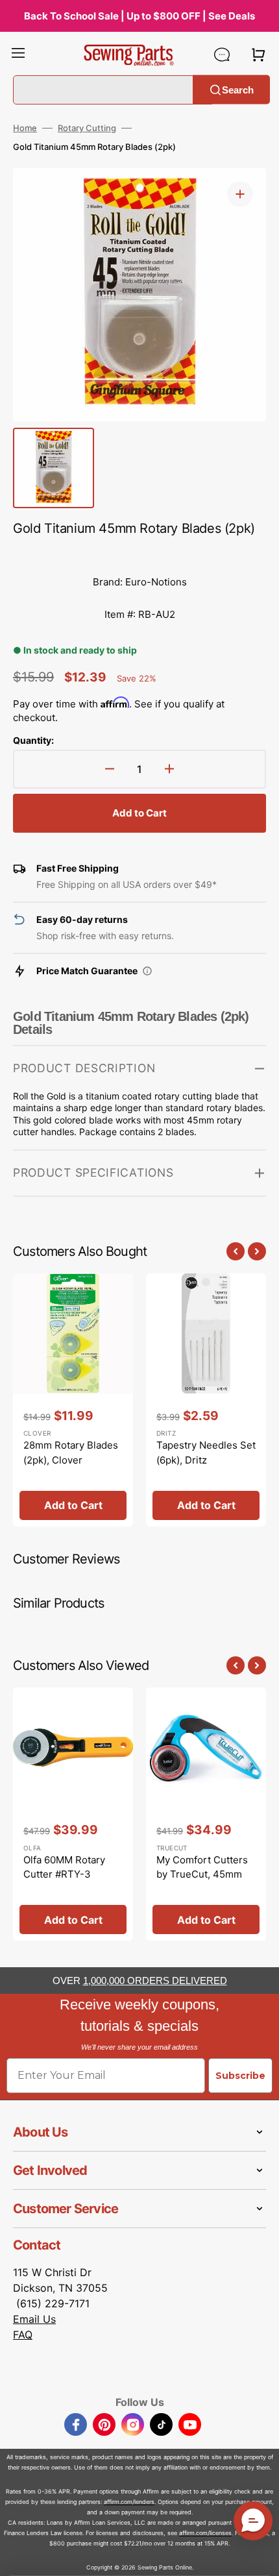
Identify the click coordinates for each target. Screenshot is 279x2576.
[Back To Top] (260, 2557)
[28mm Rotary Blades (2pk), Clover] (73, 1400)
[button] (18, 55)
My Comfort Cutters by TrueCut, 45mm (202, 1867)
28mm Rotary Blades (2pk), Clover (71, 1453)
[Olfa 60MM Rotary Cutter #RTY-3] (73, 1814)
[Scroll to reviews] (139, 553)
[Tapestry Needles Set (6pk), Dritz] (206, 1400)
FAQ (23, 2335)
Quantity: (33, 740)
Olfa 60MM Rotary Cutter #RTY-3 (64, 1867)
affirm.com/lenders (129, 2502)
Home (25, 128)
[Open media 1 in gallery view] (240, 194)
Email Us (34, 2319)
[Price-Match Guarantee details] (147, 971)
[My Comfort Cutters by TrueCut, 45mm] (206, 1814)
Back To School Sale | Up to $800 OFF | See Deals (139, 16)
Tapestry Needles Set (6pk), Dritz (206, 1453)
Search (238, 89)
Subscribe (240, 2076)
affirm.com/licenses (205, 2533)
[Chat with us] (222, 55)
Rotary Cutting (87, 128)
